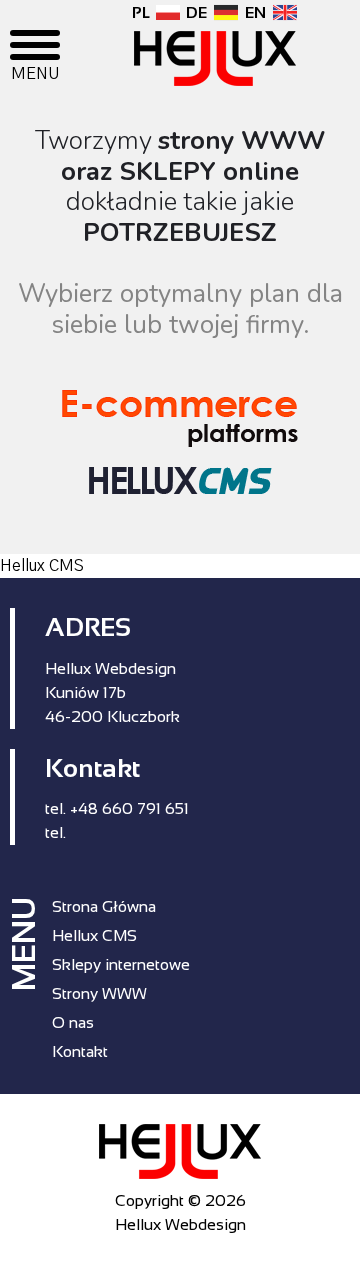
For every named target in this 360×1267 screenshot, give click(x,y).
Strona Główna (104, 906)
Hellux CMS (94, 935)
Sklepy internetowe (121, 964)
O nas (73, 1022)
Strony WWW (99, 993)
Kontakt (80, 1051)
